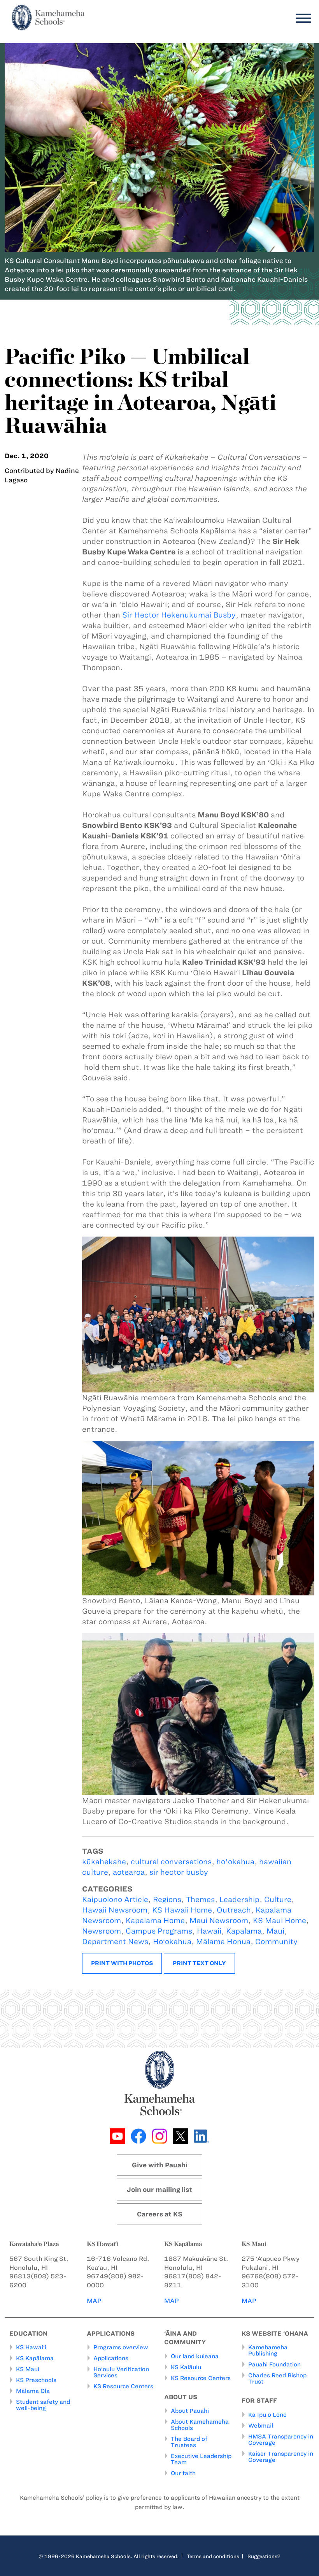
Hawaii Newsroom (115, 1910)
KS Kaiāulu (186, 2367)
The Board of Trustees (189, 2442)
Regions (167, 1899)
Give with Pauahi (160, 2165)
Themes (200, 1899)
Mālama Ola (33, 2391)
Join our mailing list (159, 2190)
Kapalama (244, 1931)
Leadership (239, 1899)
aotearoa (129, 1872)
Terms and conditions (213, 2556)
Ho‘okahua (172, 1942)
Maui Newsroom (219, 1921)
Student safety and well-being (43, 2405)
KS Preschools (36, 2380)
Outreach (234, 1910)
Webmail (261, 2426)
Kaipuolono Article (115, 1899)
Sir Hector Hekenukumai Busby (179, 615)
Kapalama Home (155, 1921)
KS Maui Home (280, 1921)
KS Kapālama (35, 2358)
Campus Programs (159, 1931)
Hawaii (209, 1931)
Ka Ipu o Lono (267, 2415)
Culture (278, 1899)
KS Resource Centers (123, 2386)
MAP (94, 2301)
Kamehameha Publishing (268, 2350)
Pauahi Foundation (274, 2364)
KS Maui (28, 2369)
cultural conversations (171, 1862)
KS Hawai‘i (31, 2347)
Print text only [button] (199, 1963)
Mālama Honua (223, 1942)
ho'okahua (235, 1862)
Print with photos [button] (122, 1963)
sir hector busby (179, 1872)
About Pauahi (190, 2411)
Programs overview (121, 2347)
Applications (111, 2358)
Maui (275, 1931)
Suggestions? (264, 2556)
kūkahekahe (104, 1862)
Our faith (183, 2473)
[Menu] (301, 19)
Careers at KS (160, 2214)
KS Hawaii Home (182, 1910)
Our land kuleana (195, 2356)
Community (276, 1942)
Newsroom (102, 1931)
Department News (115, 1942)
